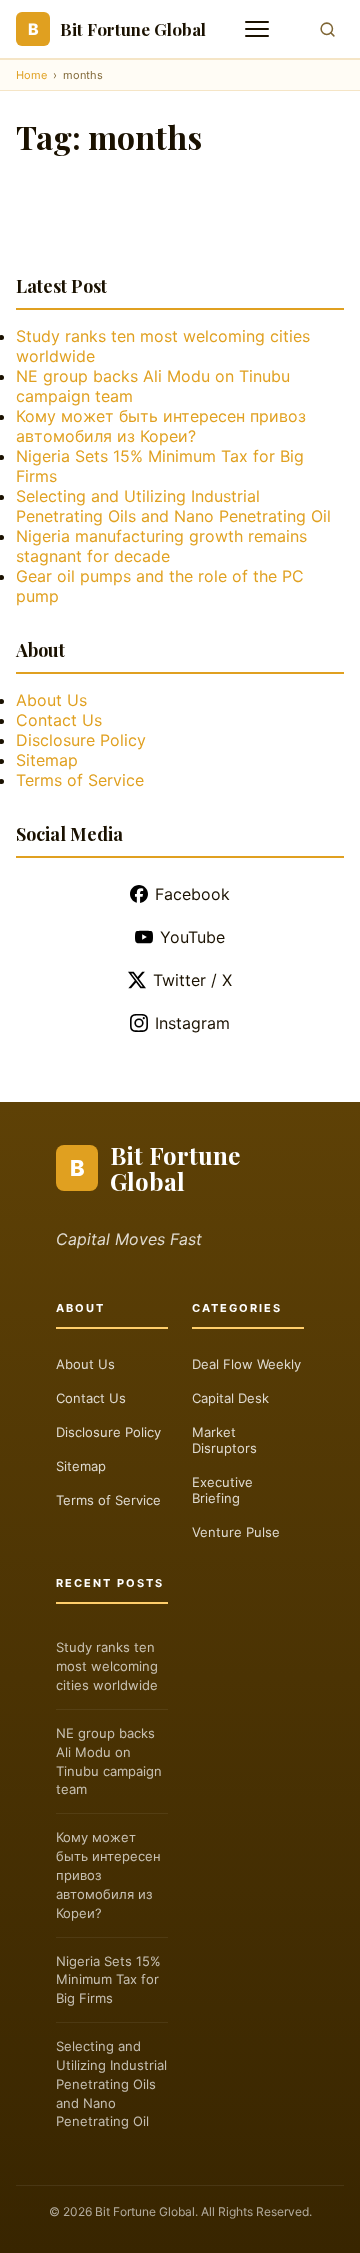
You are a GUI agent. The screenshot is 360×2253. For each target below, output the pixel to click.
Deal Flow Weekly (246, 1364)
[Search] (327, 29)
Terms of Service (80, 780)
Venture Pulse (236, 1532)
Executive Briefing (222, 1490)
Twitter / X (192, 980)
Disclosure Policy (81, 740)
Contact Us (59, 720)
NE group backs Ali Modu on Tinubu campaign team (109, 1761)
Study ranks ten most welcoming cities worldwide (107, 1666)
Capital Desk (230, 1398)
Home (31, 75)
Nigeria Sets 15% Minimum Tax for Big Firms (108, 1980)
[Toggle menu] (259, 29)
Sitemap (47, 760)
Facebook (192, 894)
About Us (51, 700)
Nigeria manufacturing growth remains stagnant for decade (161, 546)
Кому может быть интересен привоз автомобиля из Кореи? (161, 426)
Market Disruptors (224, 1440)
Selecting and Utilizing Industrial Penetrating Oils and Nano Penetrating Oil (173, 506)
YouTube (192, 937)
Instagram (192, 1023)
